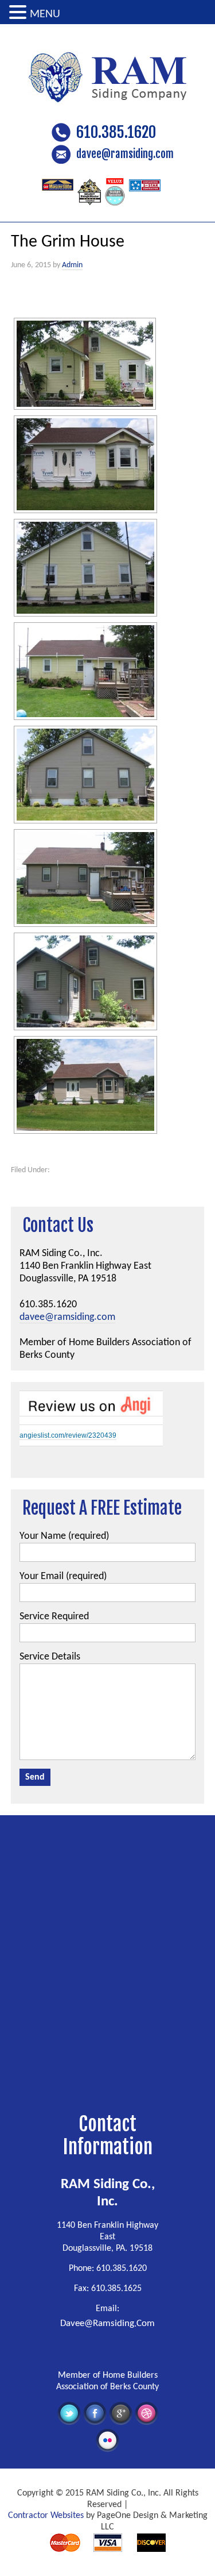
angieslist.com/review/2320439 (68, 1435)
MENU (45, 14)
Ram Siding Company (108, 72)
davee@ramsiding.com (125, 154)
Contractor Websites (46, 2516)
